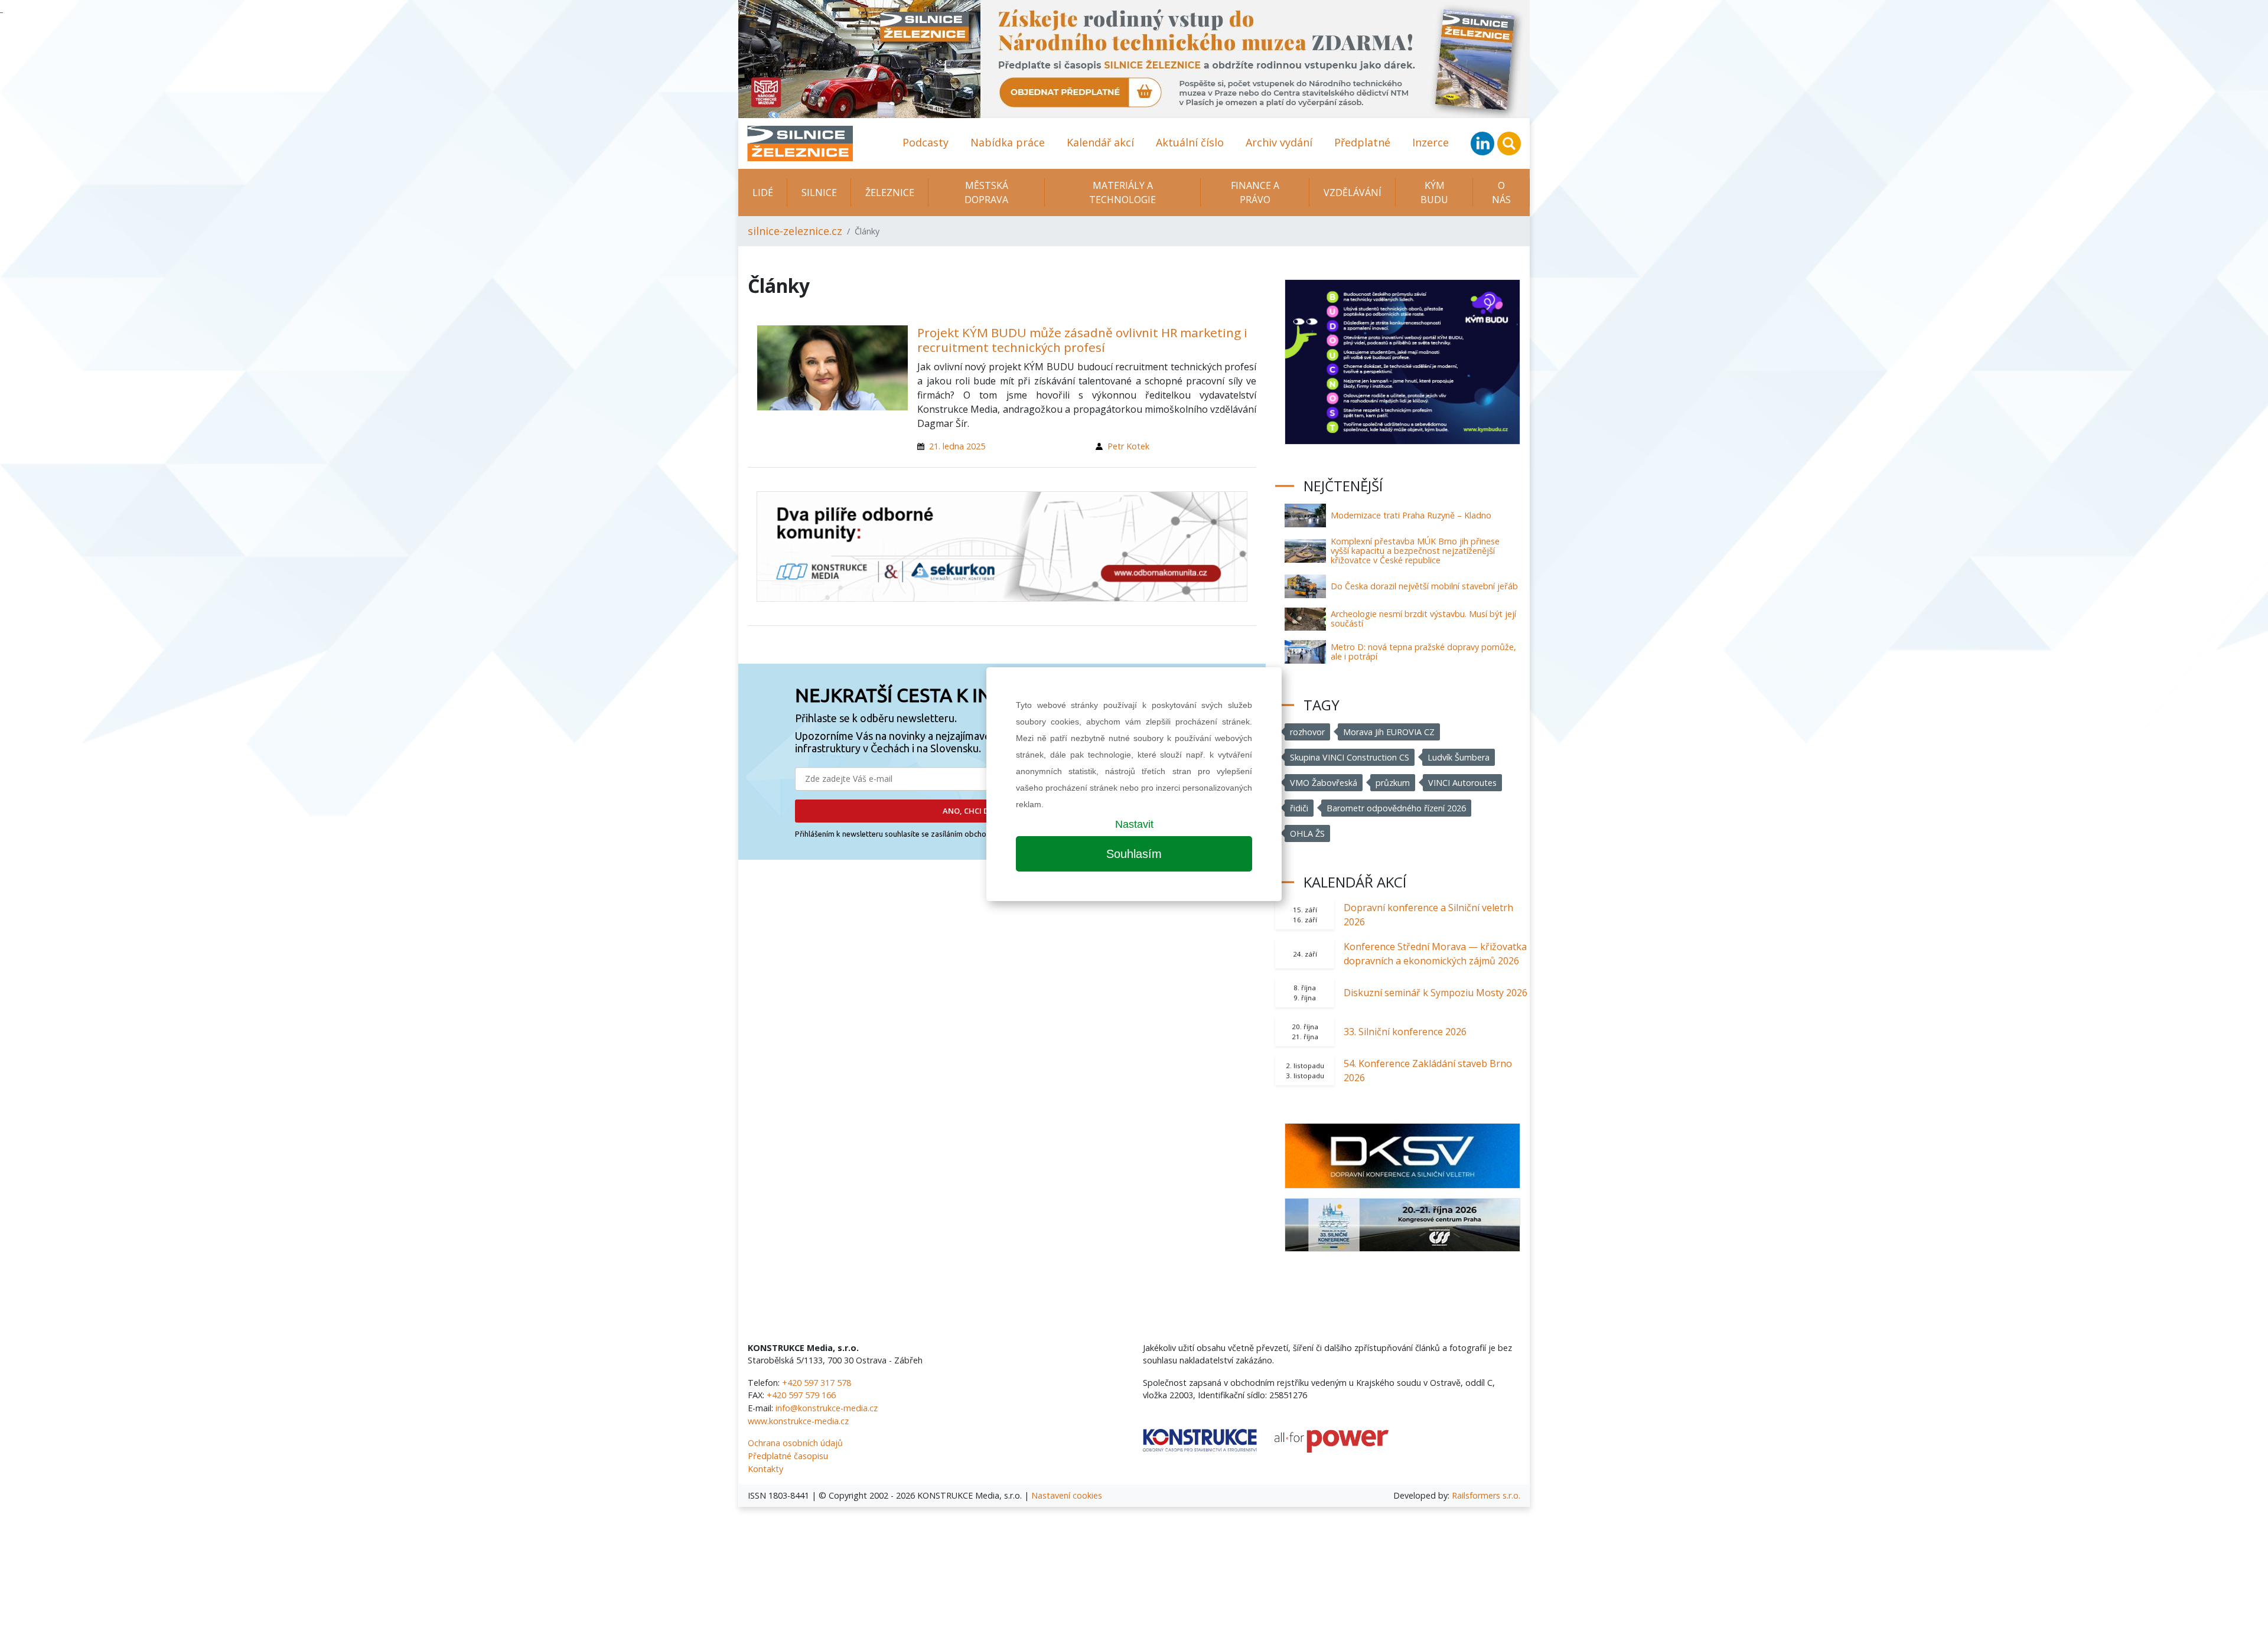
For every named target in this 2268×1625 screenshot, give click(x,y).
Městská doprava (986, 192)
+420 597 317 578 (817, 1383)
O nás (1501, 192)
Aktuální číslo (1190, 142)
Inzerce (1430, 142)
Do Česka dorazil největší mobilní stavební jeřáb (1424, 586)
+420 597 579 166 (801, 1395)
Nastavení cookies (1067, 1495)
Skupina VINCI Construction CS (1350, 757)
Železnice (890, 192)
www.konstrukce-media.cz (798, 1421)
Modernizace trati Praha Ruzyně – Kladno (1411, 515)
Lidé (763, 192)
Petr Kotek (1128, 446)
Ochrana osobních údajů (795, 1443)
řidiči (1299, 808)
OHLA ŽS (1307, 833)
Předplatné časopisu (788, 1456)
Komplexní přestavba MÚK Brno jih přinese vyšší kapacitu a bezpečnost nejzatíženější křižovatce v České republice (1415, 551)
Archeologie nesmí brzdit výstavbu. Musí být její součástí (1423, 619)
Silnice (819, 192)
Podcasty (926, 142)
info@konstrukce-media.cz (827, 1408)
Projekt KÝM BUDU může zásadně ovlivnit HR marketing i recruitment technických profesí (1082, 340)
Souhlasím (1134, 854)
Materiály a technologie (1122, 192)
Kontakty (765, 1469)
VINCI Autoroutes (1462, 783)
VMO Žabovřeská (1324, 783)
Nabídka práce (1008, 142)
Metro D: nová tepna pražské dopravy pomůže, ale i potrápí (1423, 652)
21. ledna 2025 (957, 446)
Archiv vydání (1279, 142)
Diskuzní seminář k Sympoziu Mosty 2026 (1436, 993)
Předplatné (1362, 142)
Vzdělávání (1353, 192)
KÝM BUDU (1434, 192)
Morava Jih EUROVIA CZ (1389, 732)
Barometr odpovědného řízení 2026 (1396, 808)
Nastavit (1134, 824)
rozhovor (1307, 732)
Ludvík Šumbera (1459, 757)
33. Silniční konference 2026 (1405, 1032)
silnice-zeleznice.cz (795, 231)
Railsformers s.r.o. (1486, 1495)
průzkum (1393, 783)
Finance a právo (1255, 192)
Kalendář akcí (1100, 142)
